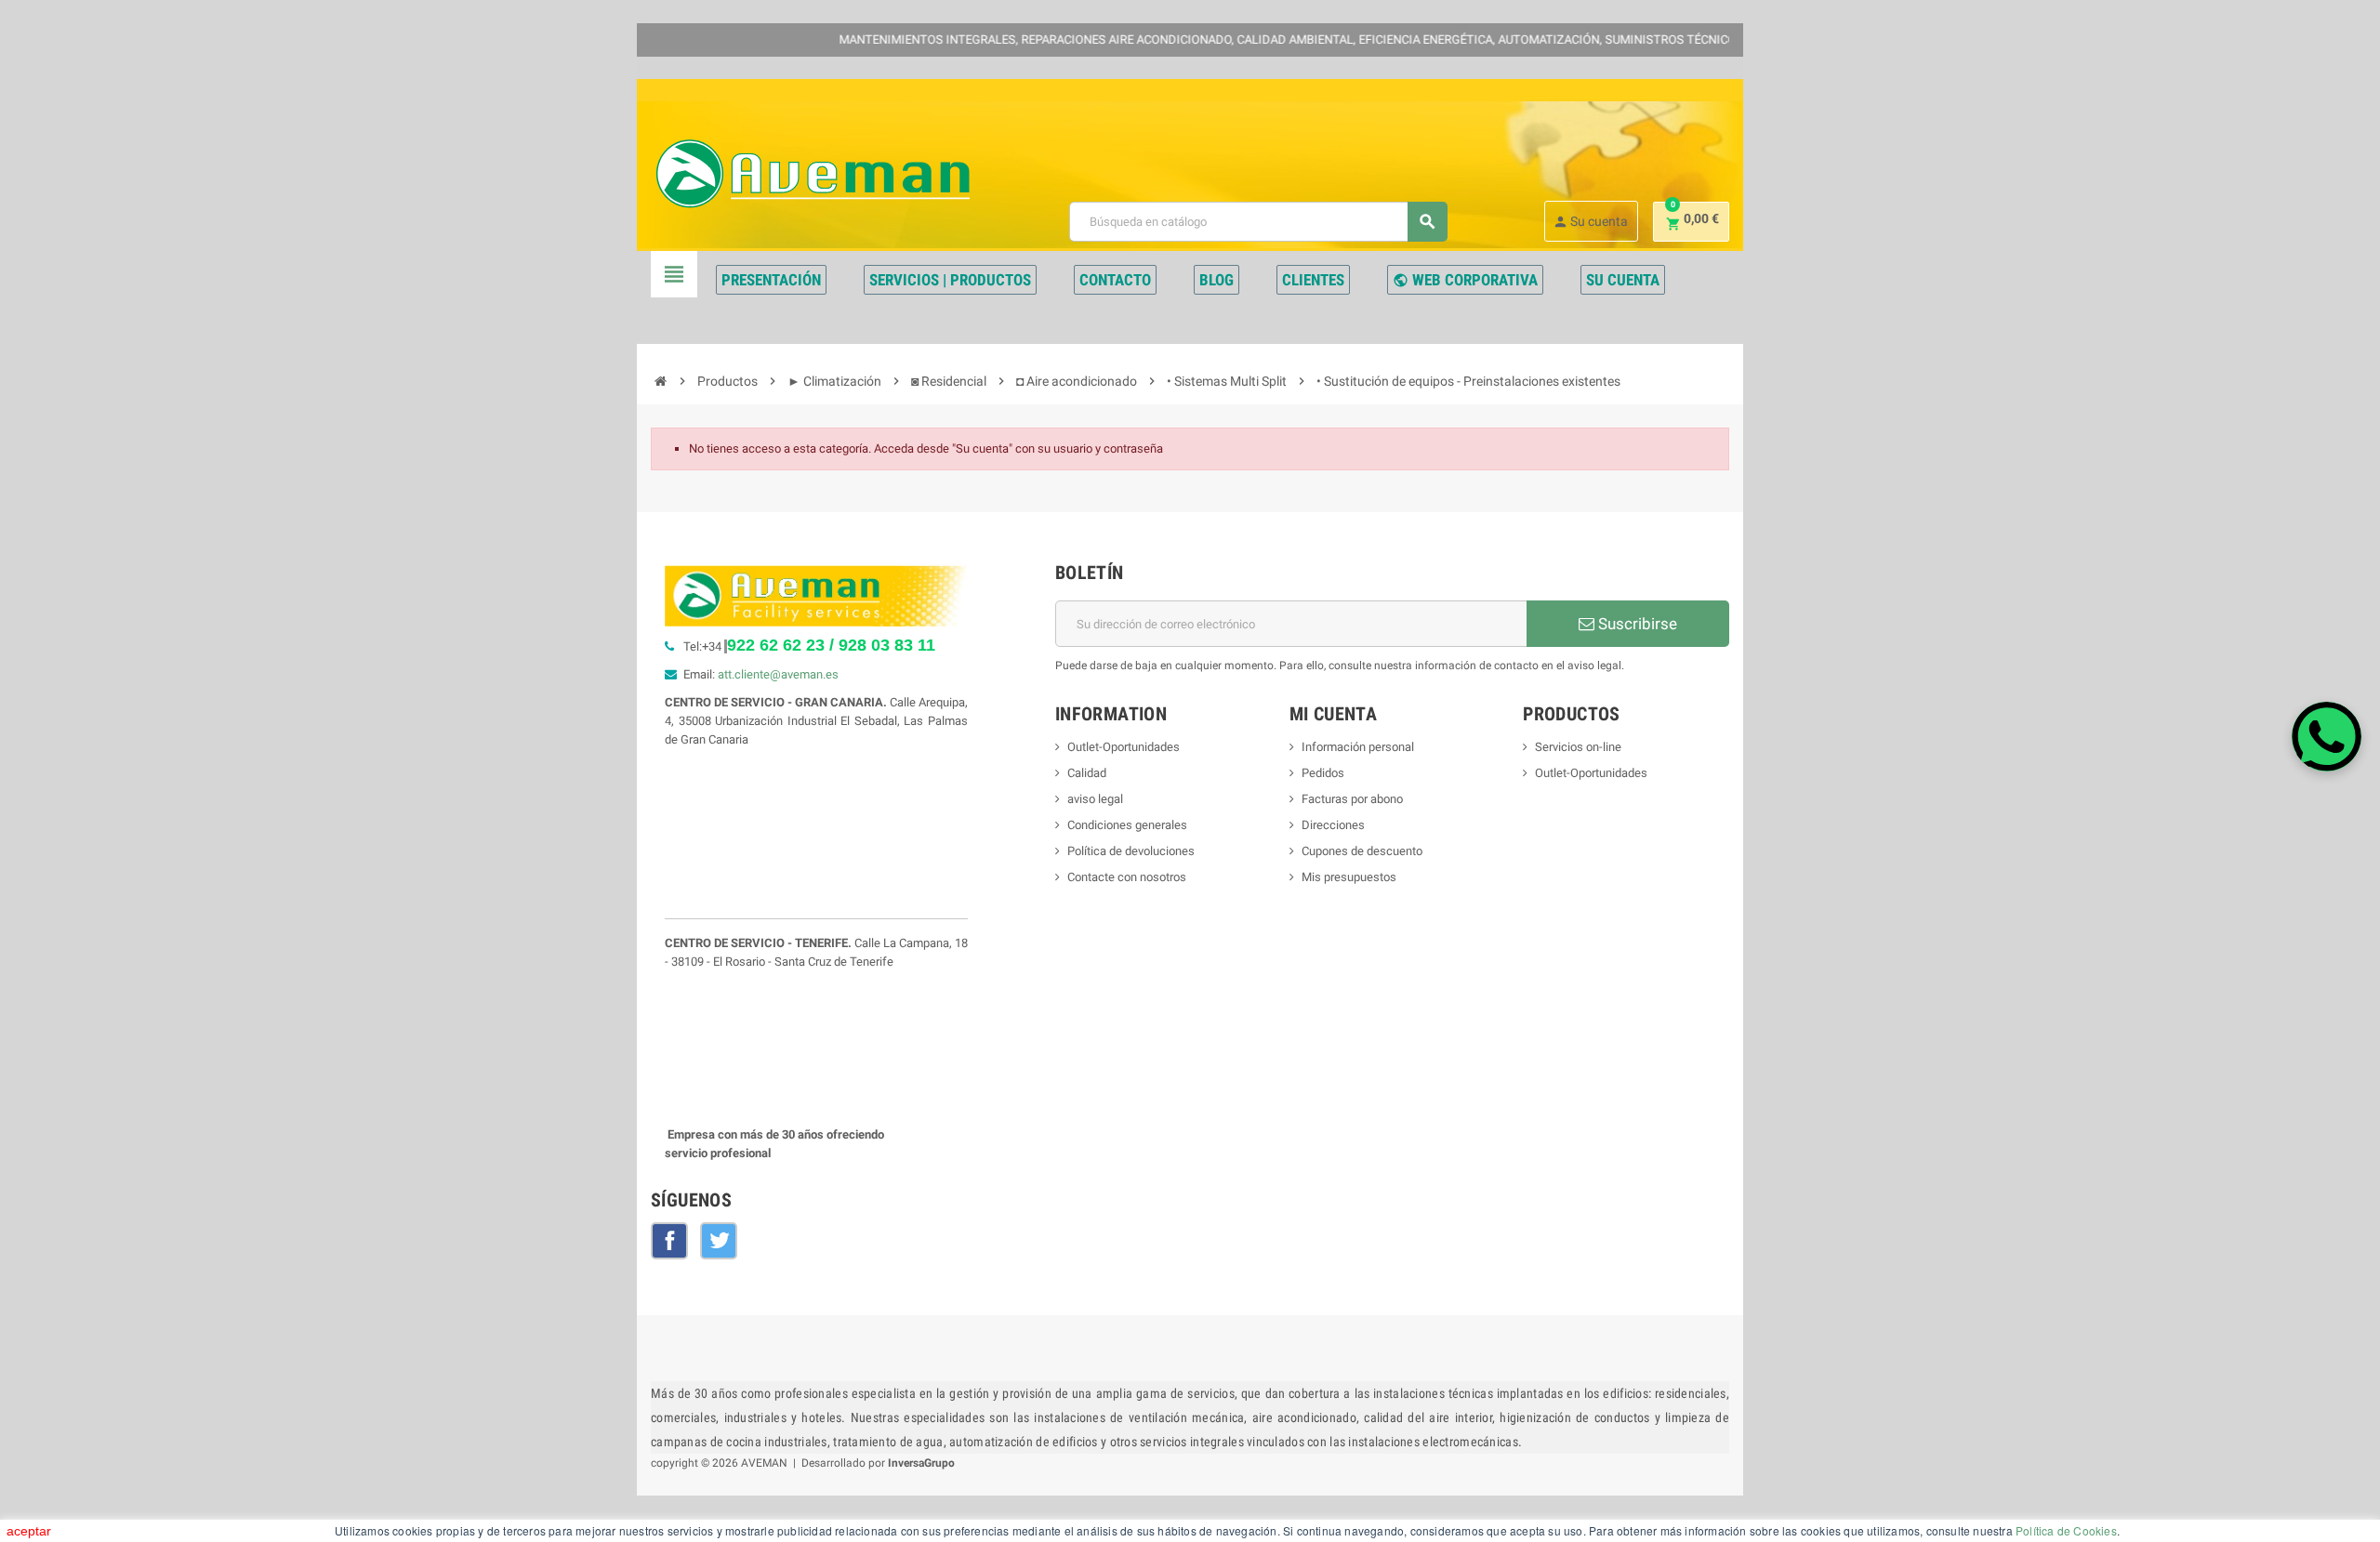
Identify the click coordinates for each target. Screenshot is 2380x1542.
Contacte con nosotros (1127, 877)
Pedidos (1323, 773)
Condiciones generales (1127, 825)
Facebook (669, 1241)
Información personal (1358, 747)
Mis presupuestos (1349, 877)
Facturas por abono (1352, 799)
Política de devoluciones (1131, 851)
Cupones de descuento (1362, 851)
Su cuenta (1590, 222)
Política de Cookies (2066, 1530)
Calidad (1087, 773)
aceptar (29, 1531)
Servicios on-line (1578, 747)
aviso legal (1095, 799)
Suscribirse (1636, 624)
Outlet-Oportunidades (1124, 747)
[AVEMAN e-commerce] (813, 173)
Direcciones (1333, 825)
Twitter (719, 1241)
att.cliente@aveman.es (778, 674)
